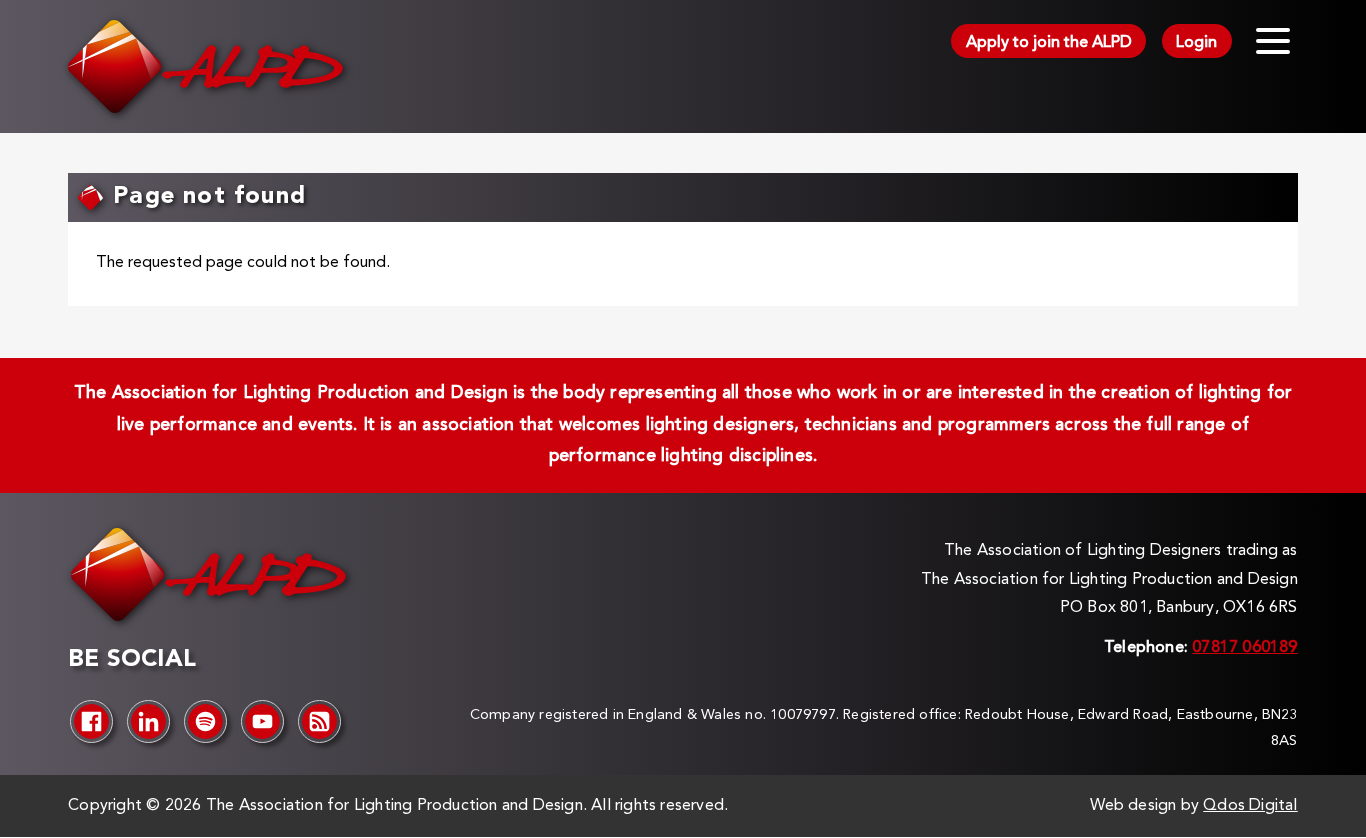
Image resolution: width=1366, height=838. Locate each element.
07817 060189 (1244, 648)
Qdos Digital (1250, 806)
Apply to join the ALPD (1049, 43)
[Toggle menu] (1273, 41)
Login (1196, 43)
